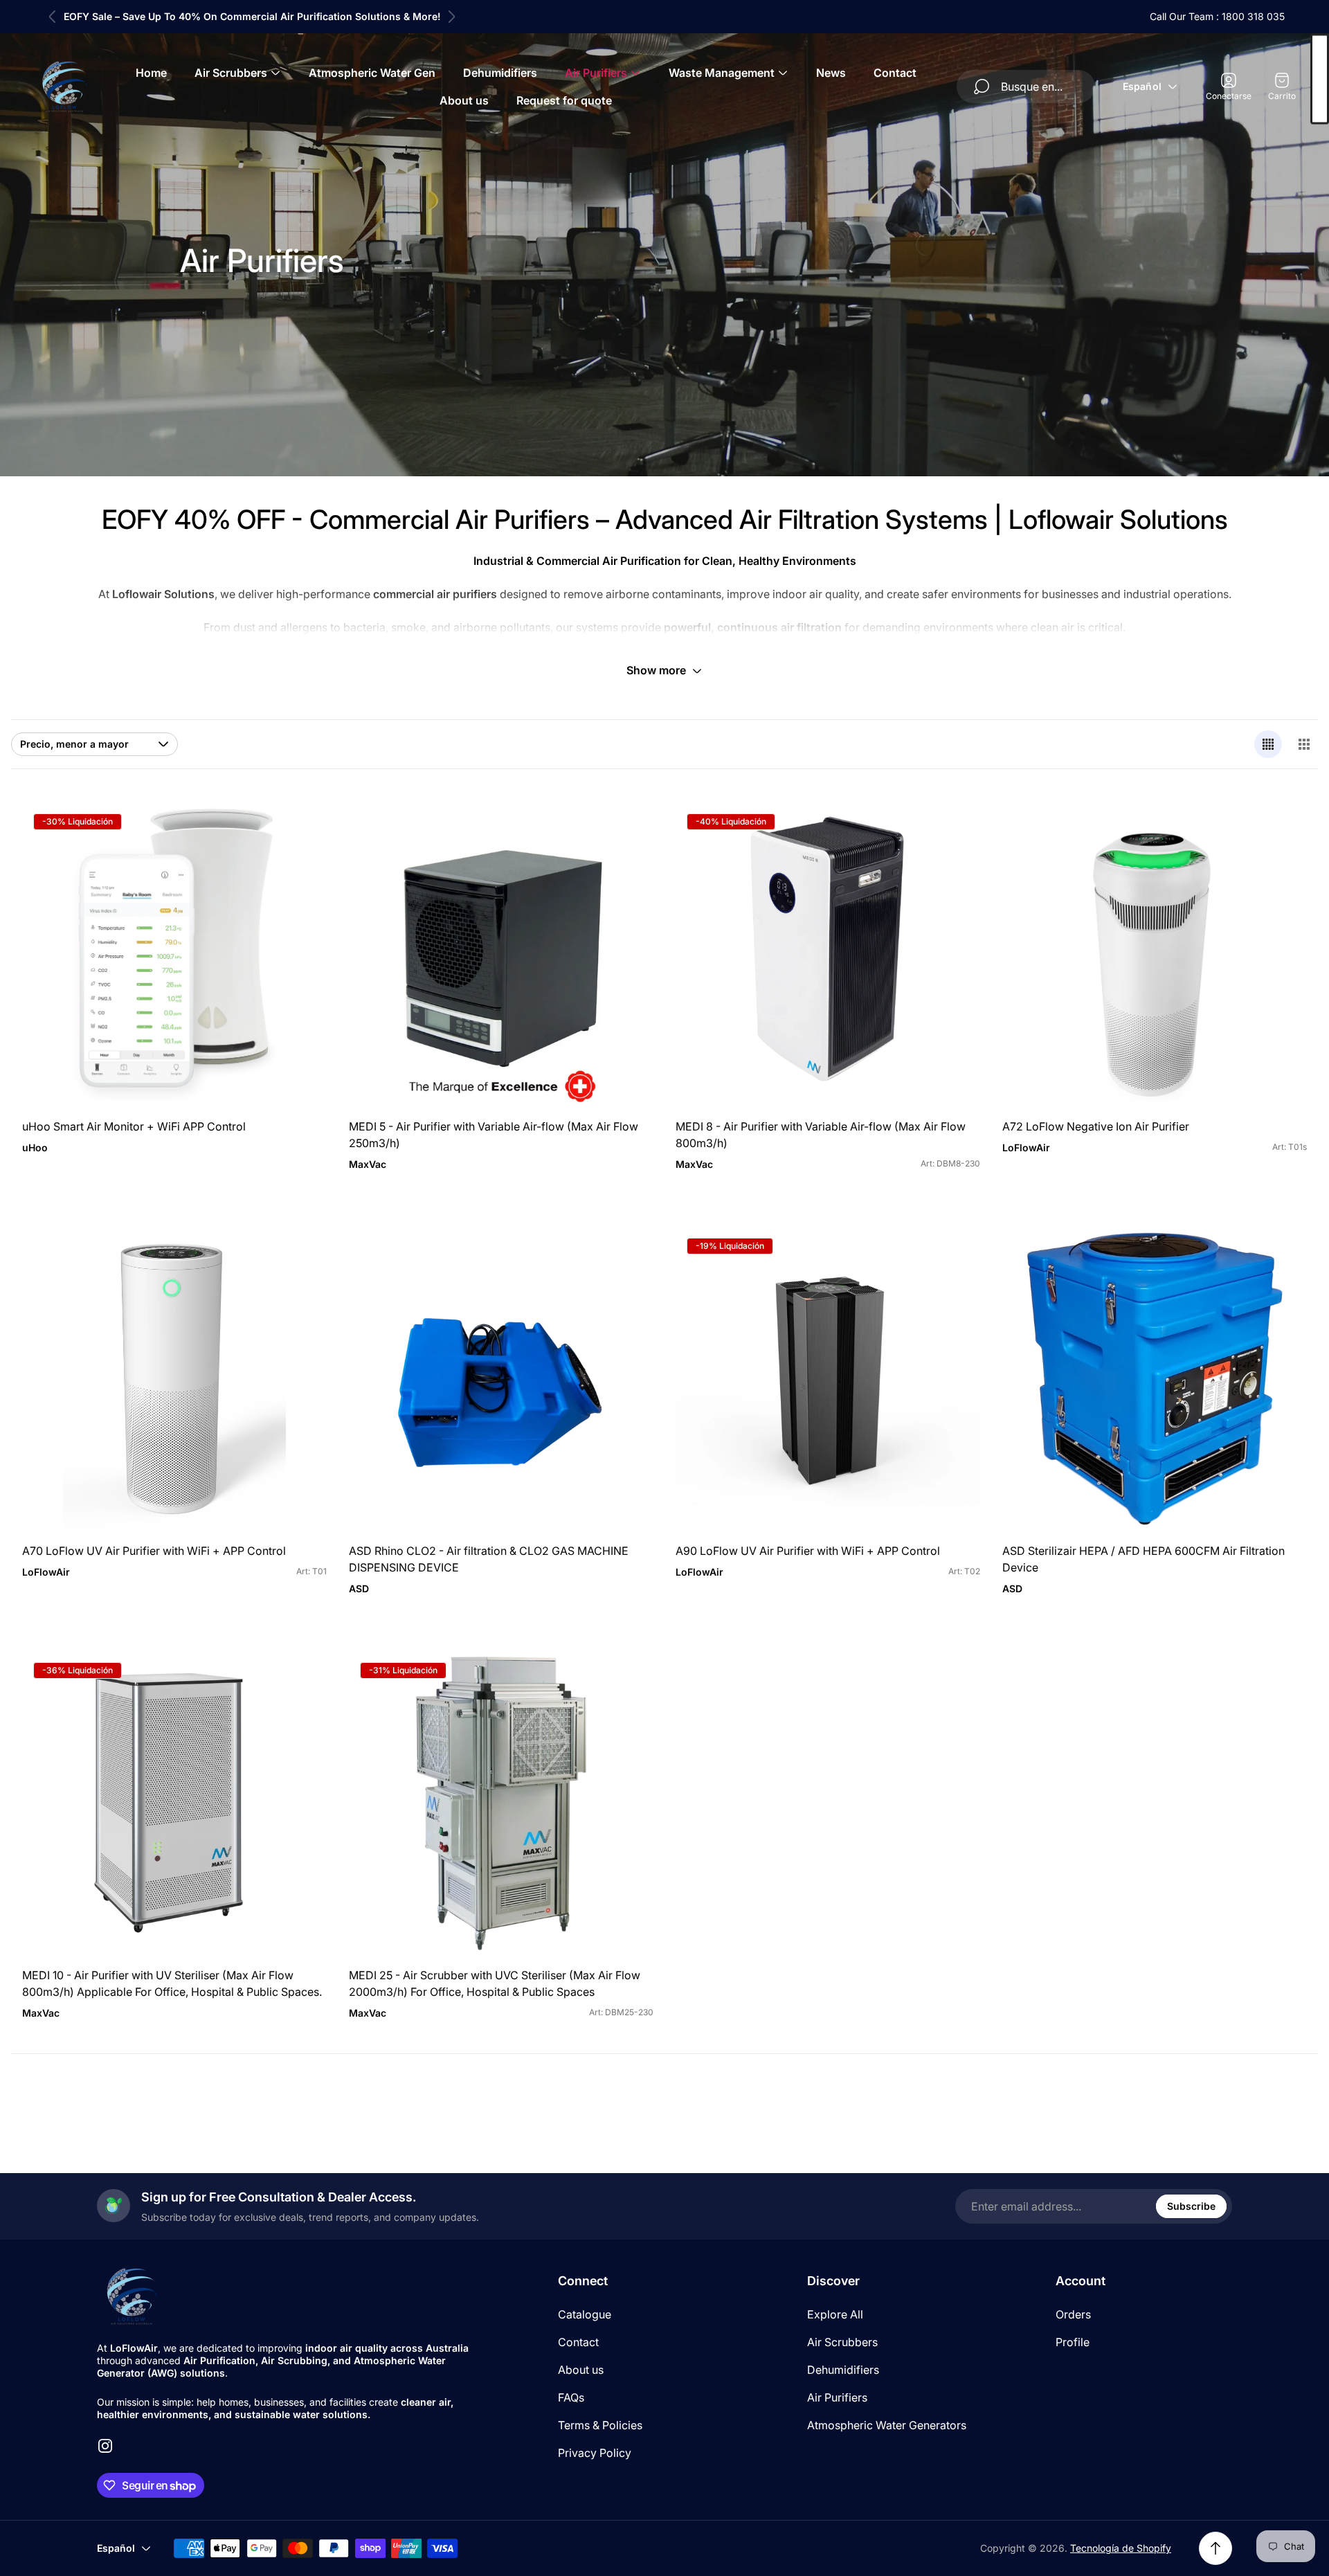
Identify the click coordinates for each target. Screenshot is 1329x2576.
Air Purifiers (837, 2397)
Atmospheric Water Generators (887, 2425)
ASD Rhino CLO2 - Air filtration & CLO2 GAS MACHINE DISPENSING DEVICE (489, 1559)
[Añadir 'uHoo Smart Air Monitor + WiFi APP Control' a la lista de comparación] (299, 869)
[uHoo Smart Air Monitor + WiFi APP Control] (174, 955)
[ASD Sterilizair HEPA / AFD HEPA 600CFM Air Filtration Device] (1155, 1379)
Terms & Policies (600, 2425)
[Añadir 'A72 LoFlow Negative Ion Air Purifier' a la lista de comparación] (1279, 869)
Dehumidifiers (843, 2370)
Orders (1073, 2314)
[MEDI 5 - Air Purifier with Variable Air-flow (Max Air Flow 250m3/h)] (501, 955)
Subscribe (1191, 2206)
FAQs (571, 2397)
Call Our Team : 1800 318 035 (1217, 16)
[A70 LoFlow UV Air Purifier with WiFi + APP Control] (174, 1379)
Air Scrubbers (842, 2342)
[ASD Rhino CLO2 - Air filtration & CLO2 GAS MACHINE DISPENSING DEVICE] (501, 1379)
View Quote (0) (1320, 79)
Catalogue (585, 2314)
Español (1142, 86)
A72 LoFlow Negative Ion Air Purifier (1096, 1126)
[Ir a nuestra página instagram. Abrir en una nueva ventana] (105, 2446)
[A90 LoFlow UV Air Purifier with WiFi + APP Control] (828, 1379)
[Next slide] (451, 17)
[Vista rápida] (952, 1254)
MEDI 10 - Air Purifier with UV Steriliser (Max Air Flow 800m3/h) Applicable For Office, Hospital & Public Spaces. (172, 1983)
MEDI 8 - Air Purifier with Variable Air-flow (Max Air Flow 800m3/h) (821, 1135)
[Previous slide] (53, 17)
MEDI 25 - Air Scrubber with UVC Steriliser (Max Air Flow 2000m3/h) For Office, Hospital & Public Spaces (495, 1983)
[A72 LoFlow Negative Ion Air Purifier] (1155, 955)
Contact (578, 2342)
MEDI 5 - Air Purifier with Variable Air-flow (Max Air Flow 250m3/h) (494, 1135)
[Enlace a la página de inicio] (132, 2296)
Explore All (835, 2314)
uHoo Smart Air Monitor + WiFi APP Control (134, 1126)
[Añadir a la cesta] (299, 830)
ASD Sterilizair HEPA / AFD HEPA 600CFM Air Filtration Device (1143, 1559)
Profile (1073, 2342)
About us (581, 2370)
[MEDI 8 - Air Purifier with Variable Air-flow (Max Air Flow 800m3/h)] (828, 955)
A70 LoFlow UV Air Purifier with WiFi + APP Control (154, 1551)
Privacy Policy (595, 2453)
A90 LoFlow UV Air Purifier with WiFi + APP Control (808, 1551)
